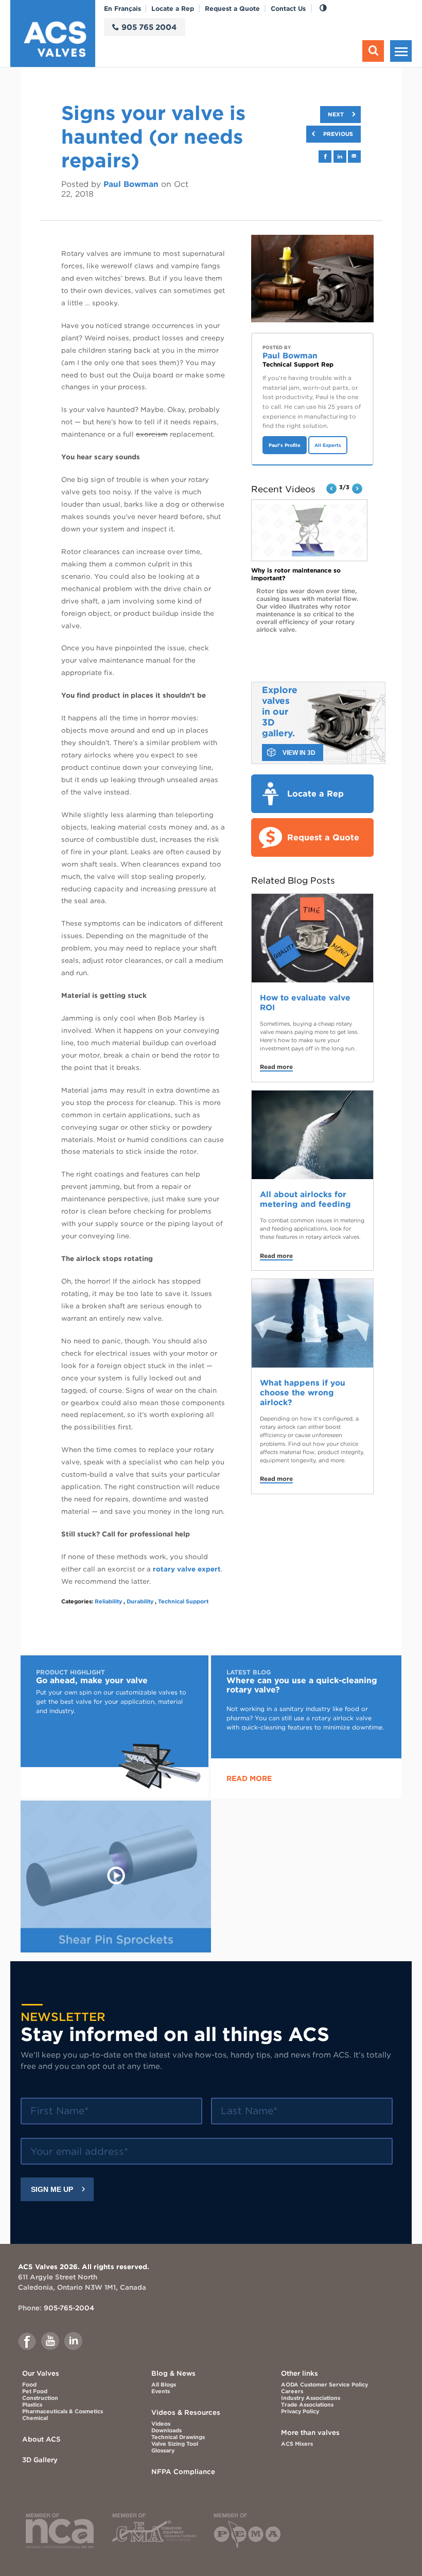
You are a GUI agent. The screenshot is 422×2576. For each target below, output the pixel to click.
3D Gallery (40, 2460)
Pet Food (35, 2391)
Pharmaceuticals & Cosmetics (63, 2411)
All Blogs (164, 2385)
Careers (292, 2391)
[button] (331, 489)
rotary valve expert (187, 1569)
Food (29, 2385)
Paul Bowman (131, 184)
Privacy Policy (300, 2411)
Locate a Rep (173, 8)
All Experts (328, 445)
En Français (122, 8)
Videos (161, 2424)
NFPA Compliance (183, 2471)
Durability (140, 1602)
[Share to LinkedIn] (340, 157)
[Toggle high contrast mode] (323, 8)
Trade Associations (307, 2405)
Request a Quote (232, 8)
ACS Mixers (297, 2444)
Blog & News (173, 2373)
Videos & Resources (186, 2412)
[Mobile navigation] (401, 51)
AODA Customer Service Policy (324, 2385)
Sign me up (52, 2189)
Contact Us (288, 8)
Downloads (166, 2431)
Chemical (35, 2418)
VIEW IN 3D (299, 753)
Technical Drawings (178, 2437)
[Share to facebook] (325, 157)
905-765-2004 (69, 2308)
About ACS (41, 2439)
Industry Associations (311, 2398)
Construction (40, 2398)
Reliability (108, 1602)
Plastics (32, 2405)
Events (161, 2391)
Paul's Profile (285, 445)
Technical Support (183, 1602)
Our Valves (41, 2373)
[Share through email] (354, 156)
